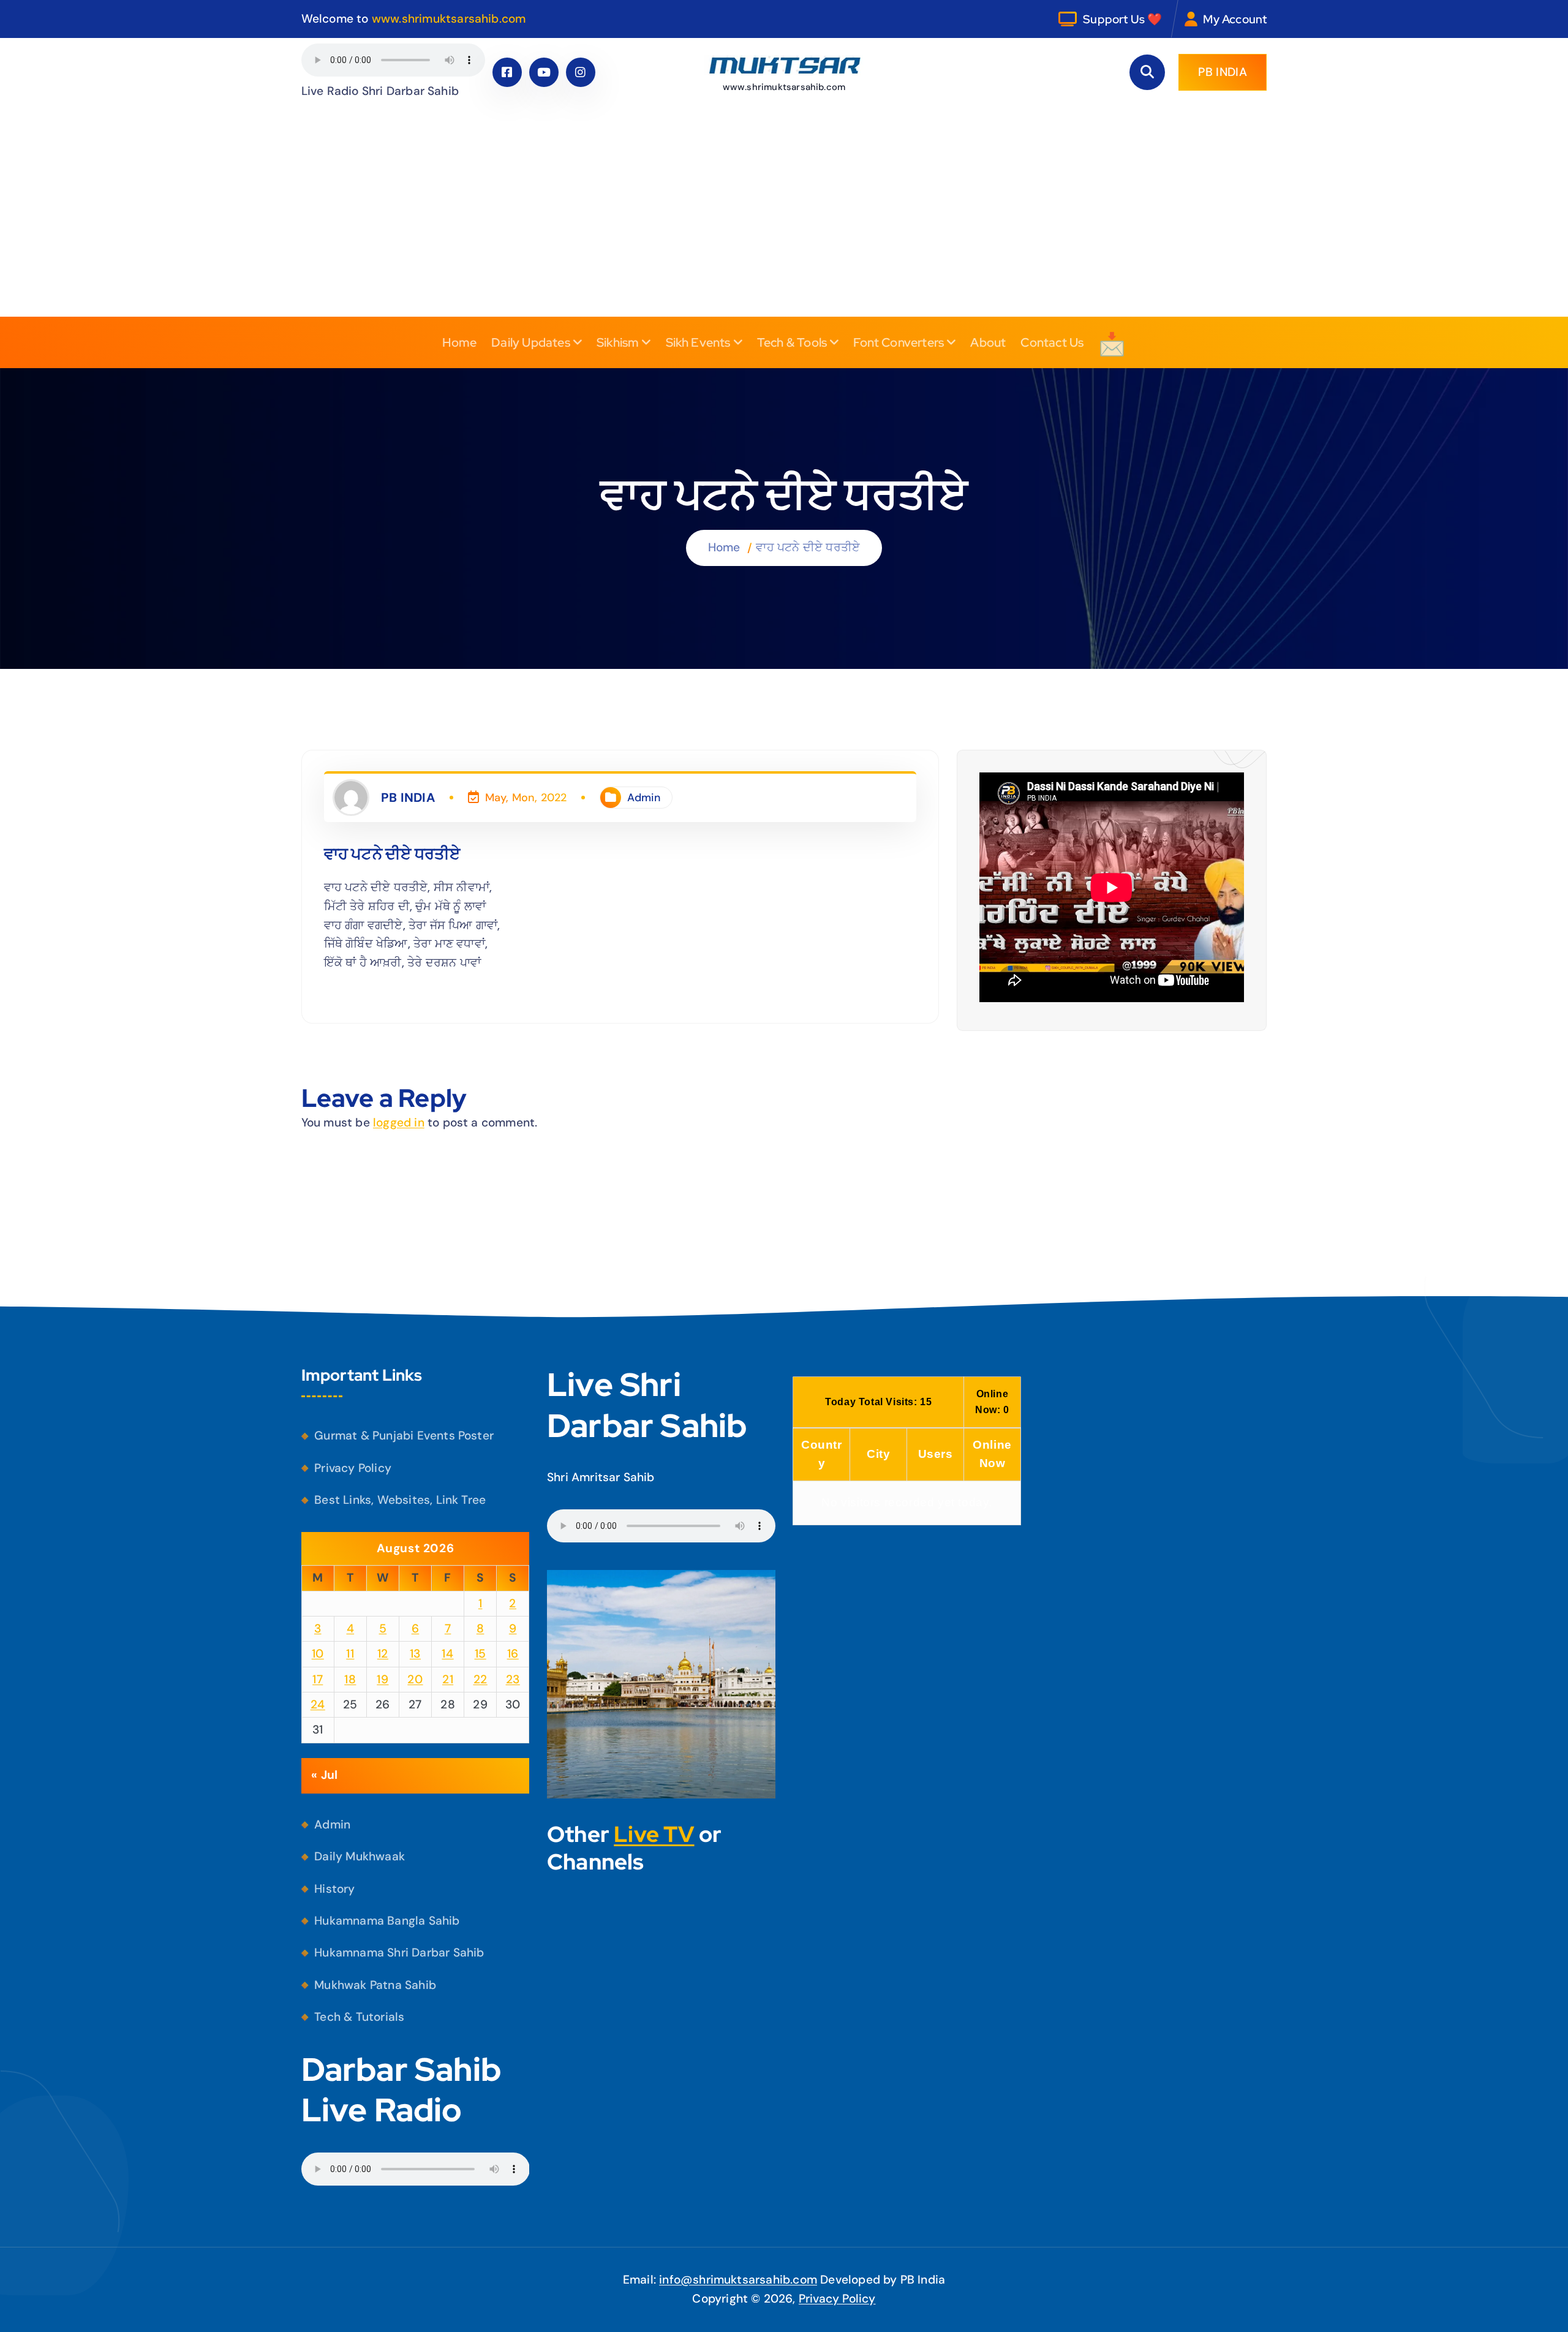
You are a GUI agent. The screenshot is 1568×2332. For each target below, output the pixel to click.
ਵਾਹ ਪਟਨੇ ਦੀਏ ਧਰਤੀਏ (808, 547)
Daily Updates (531, 342)
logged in (399, 1123)
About (988, 342)
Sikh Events (698, 342)
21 (448, 1679)
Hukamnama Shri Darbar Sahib (399, 1953)
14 (447, 1654)
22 (481, 1679)
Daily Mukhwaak (360, 1856)
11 (350, 1654)
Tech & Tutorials (359, 2017)
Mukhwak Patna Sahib (375, 1985)
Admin (644, 798)
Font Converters (899, 342)
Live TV (654, 1834)
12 (383, 1654)
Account (1244, 19)
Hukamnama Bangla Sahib (387, 1921)
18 (350, 1679)
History (334, 1889)
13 (415, 1654)
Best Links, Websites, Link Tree (400, 1500)
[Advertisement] (784, 225)
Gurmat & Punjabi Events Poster (404, 1436)
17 (318, 1679)
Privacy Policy (353, 1468)
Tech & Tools (792, 342)
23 (513, 1679)
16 (513, 1654)
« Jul (324, 1775)
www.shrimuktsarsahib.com (449, 19)
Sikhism (618, 342)
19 (383, 1679)
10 (318, 1654)
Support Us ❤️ (1122, 19)
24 (318, 1704)
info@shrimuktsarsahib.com (738, 2280)
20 (415, 1679)
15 (481, 1654)
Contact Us (1052, 342)
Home (460, 342)
